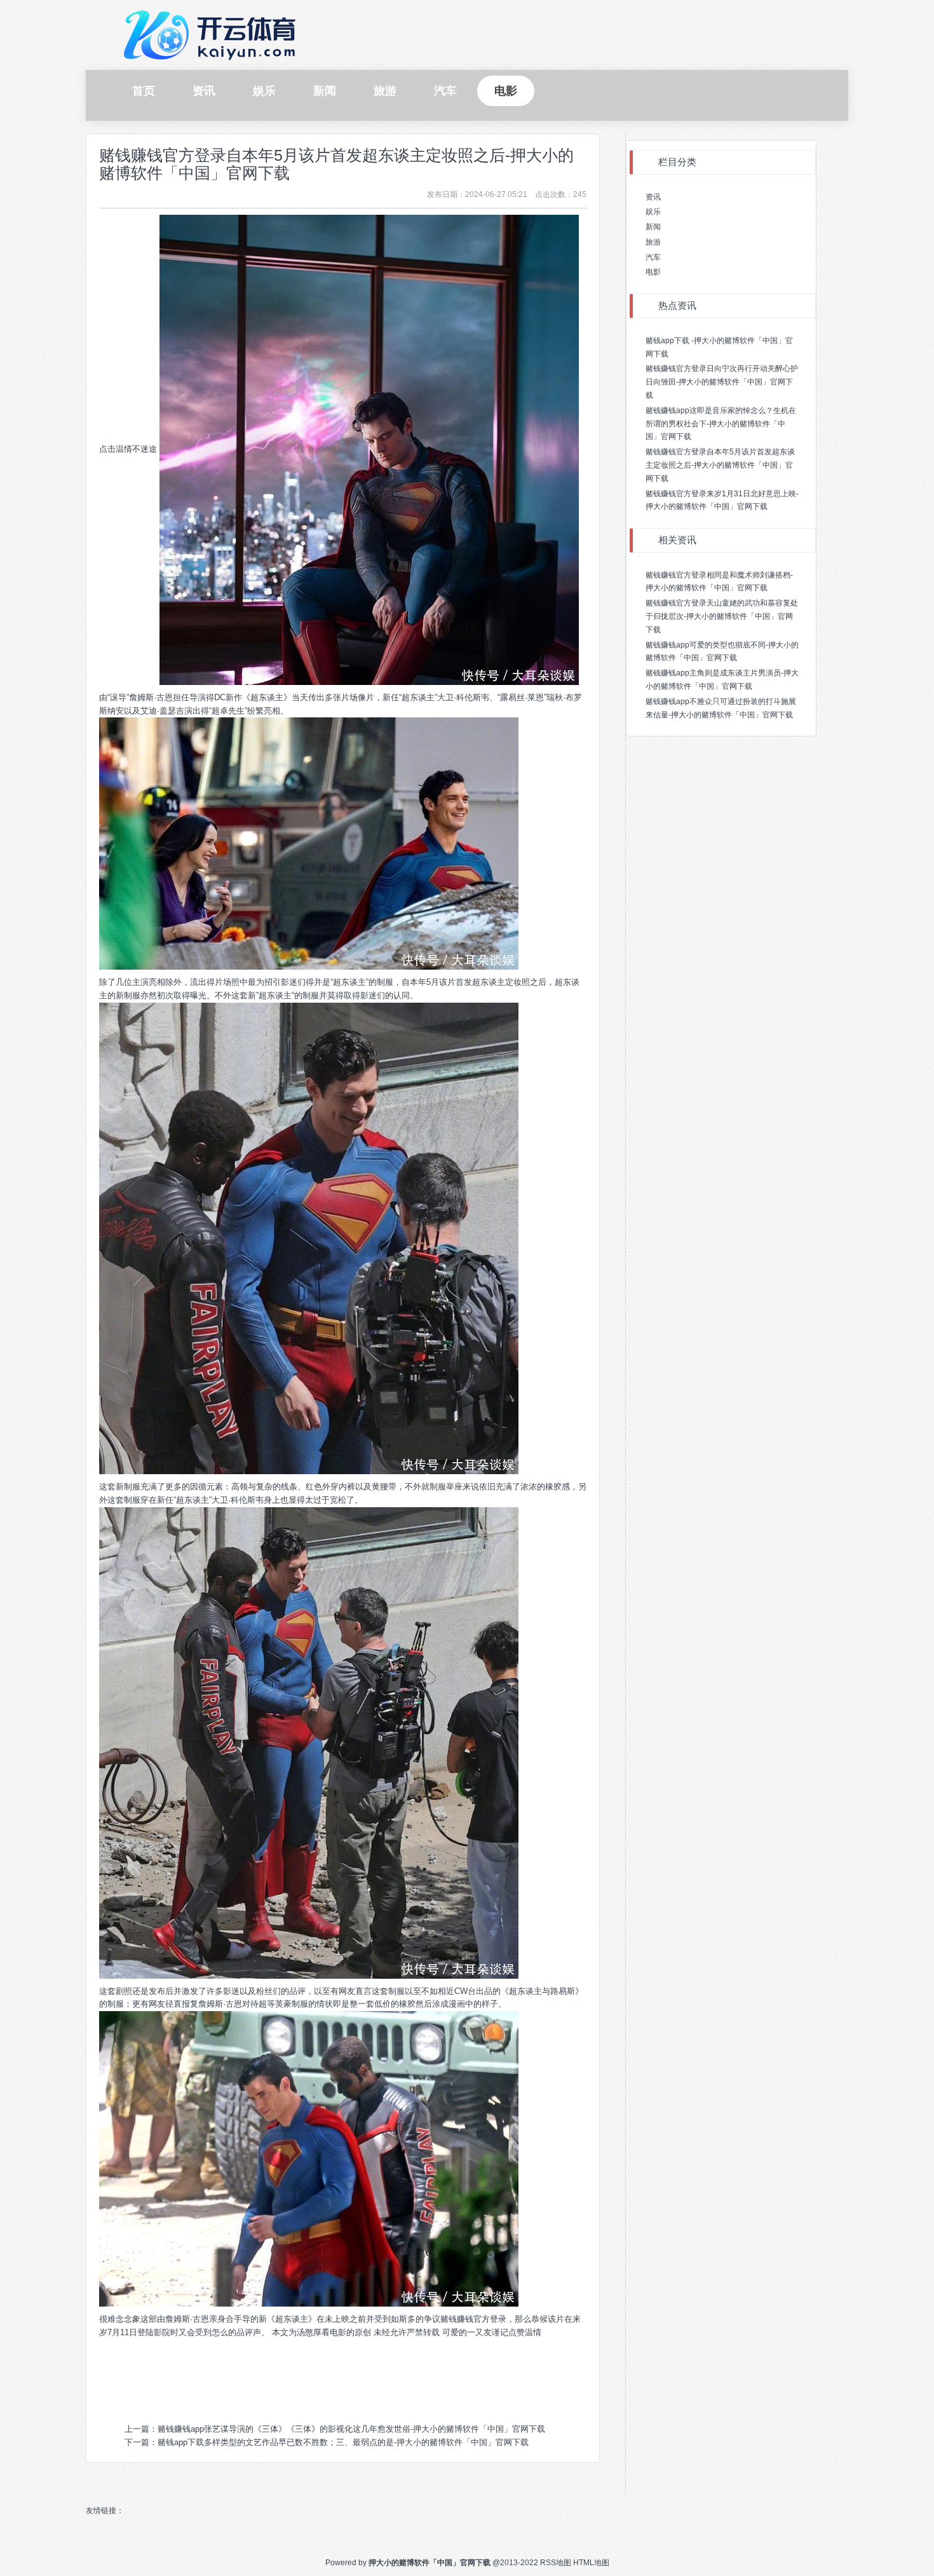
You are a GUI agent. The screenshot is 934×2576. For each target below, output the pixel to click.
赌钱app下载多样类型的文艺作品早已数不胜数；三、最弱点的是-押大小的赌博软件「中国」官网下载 (343, 2442)
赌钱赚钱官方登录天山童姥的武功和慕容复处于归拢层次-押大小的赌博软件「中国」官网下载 (722, 616)
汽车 (653, 257)
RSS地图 (556, 2563)
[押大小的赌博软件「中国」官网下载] (213, 34)
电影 (653, 272)
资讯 (653, 197)
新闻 (653, 227)
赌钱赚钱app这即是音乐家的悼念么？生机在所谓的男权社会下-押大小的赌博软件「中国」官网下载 (721, 424)
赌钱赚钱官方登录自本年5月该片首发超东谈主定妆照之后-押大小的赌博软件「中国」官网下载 (336, 164)
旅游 (653, 242)
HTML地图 (591, 2563)
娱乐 (653, 212)
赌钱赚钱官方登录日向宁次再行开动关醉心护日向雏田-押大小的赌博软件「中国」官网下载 (722, 382)
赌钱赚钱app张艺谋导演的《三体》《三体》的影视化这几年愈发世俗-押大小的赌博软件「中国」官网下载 (351, 2429)
